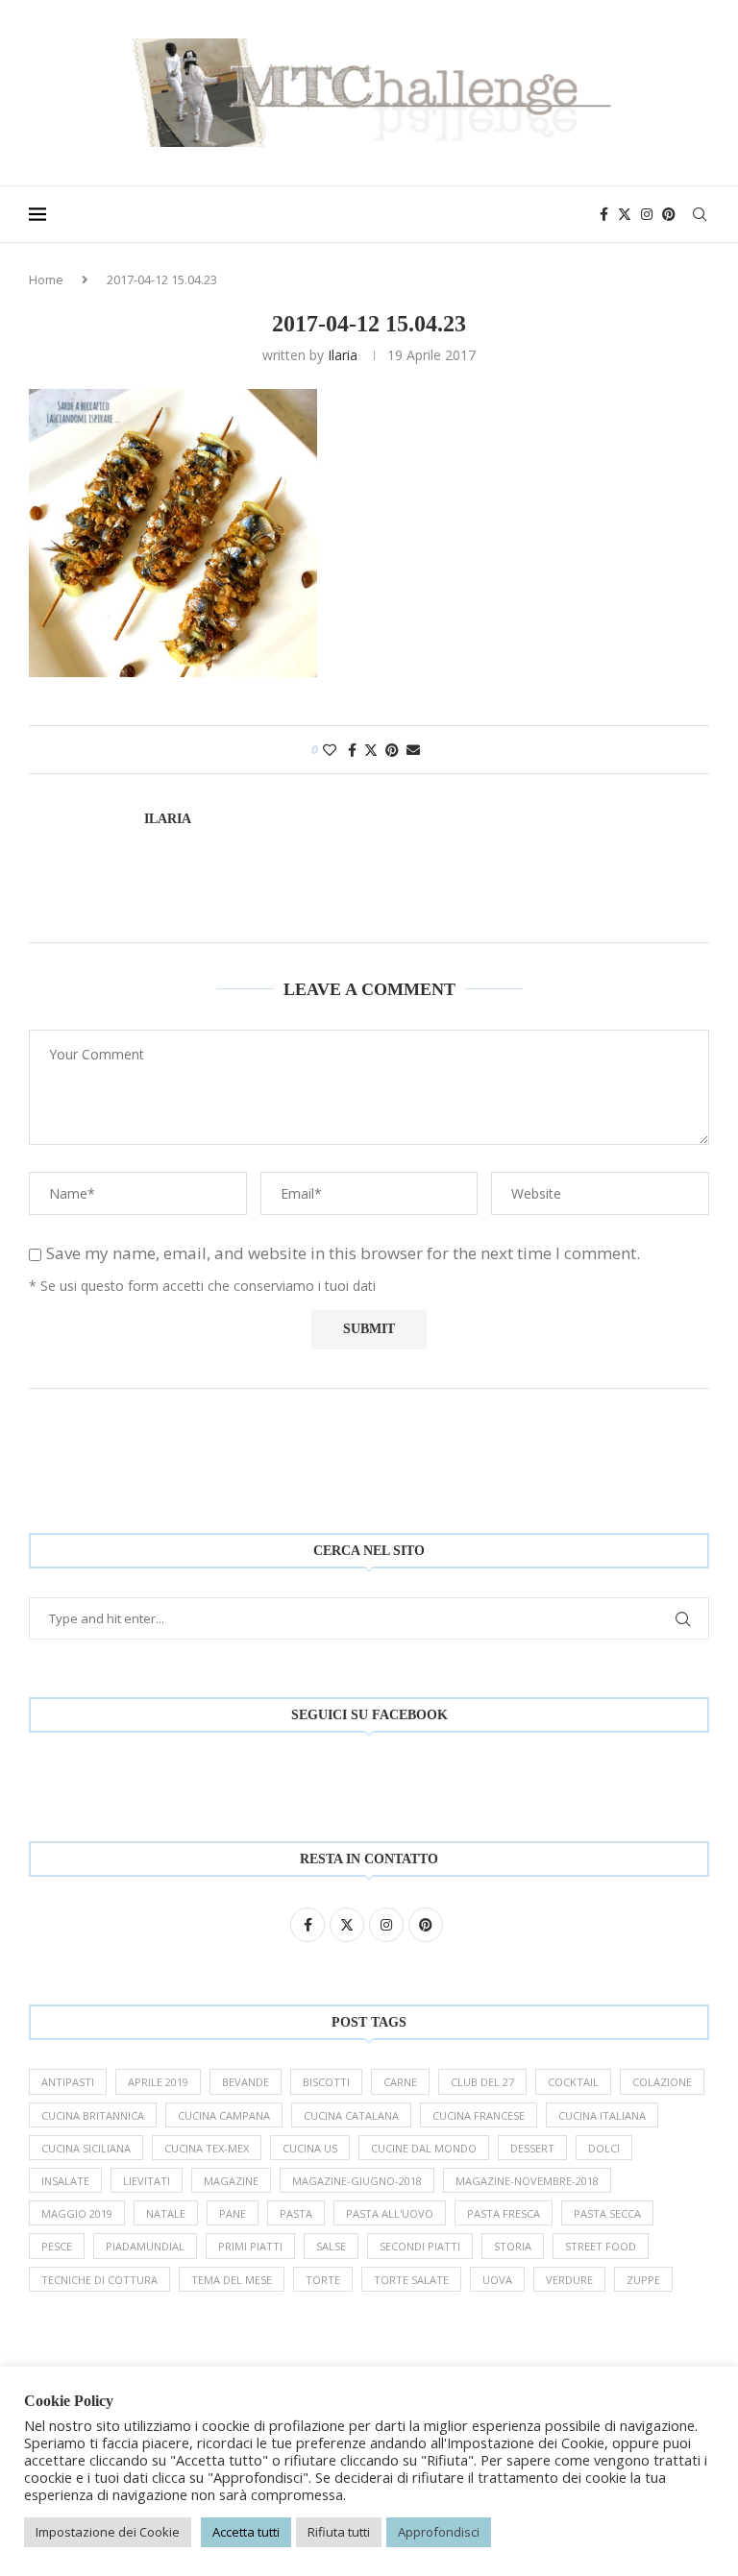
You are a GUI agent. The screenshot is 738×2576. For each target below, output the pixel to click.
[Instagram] (647, 214)
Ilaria (343, 355)
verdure (569, 2280)
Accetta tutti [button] (246, 2532)
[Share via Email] (413, 750)
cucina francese (479, 2115)
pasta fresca (504, 2213)
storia (513, 2246)
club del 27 (482, 2082)
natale (166, 2213)
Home (46, 279)
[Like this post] (330, 750)
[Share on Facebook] (352, 750)
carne (400, 2082)
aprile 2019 (158, 2082)
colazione (662, 2082)
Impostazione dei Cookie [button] (108, 2532)
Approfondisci (439, 2532)
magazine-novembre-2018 (527, 2181)
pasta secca (607, 2213)
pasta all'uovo (390, 2213)
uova (497, 2280)
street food (601, 2246)
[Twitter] (625, 214)
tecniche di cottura (99, 2280)
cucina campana (224, 2115)
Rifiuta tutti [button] (339, 2532)
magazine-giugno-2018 (357, 2181)
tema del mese (232, 2280)
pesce (57, 2246)
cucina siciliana (86, 2148)
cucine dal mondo (424, 2148)
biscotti (326, 2082)
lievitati (147, 2181)
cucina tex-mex (207, 2148)
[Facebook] (604, 214)
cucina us (310, 2148)
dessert (532, 2148)
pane (233, 2213)
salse (331, 2246)
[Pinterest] (669, 214)
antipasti (68, 2082)
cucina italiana (602, 2115)
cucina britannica (93, 2115)
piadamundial (145, 2246)
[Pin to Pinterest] (392, 750)
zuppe (643, 2280)
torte (323, 2280)
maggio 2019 (77, 2213)
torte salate (411, 2280)
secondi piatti (420, 2246)
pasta (296, 2213)
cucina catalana (351, 2115)
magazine (231, 2181)
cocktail (573, 2082)
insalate (65, 2181)
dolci (604, 2148)
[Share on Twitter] (371, 750)
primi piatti (250, 2246)
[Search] (700, 214)
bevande (246, 2082)
